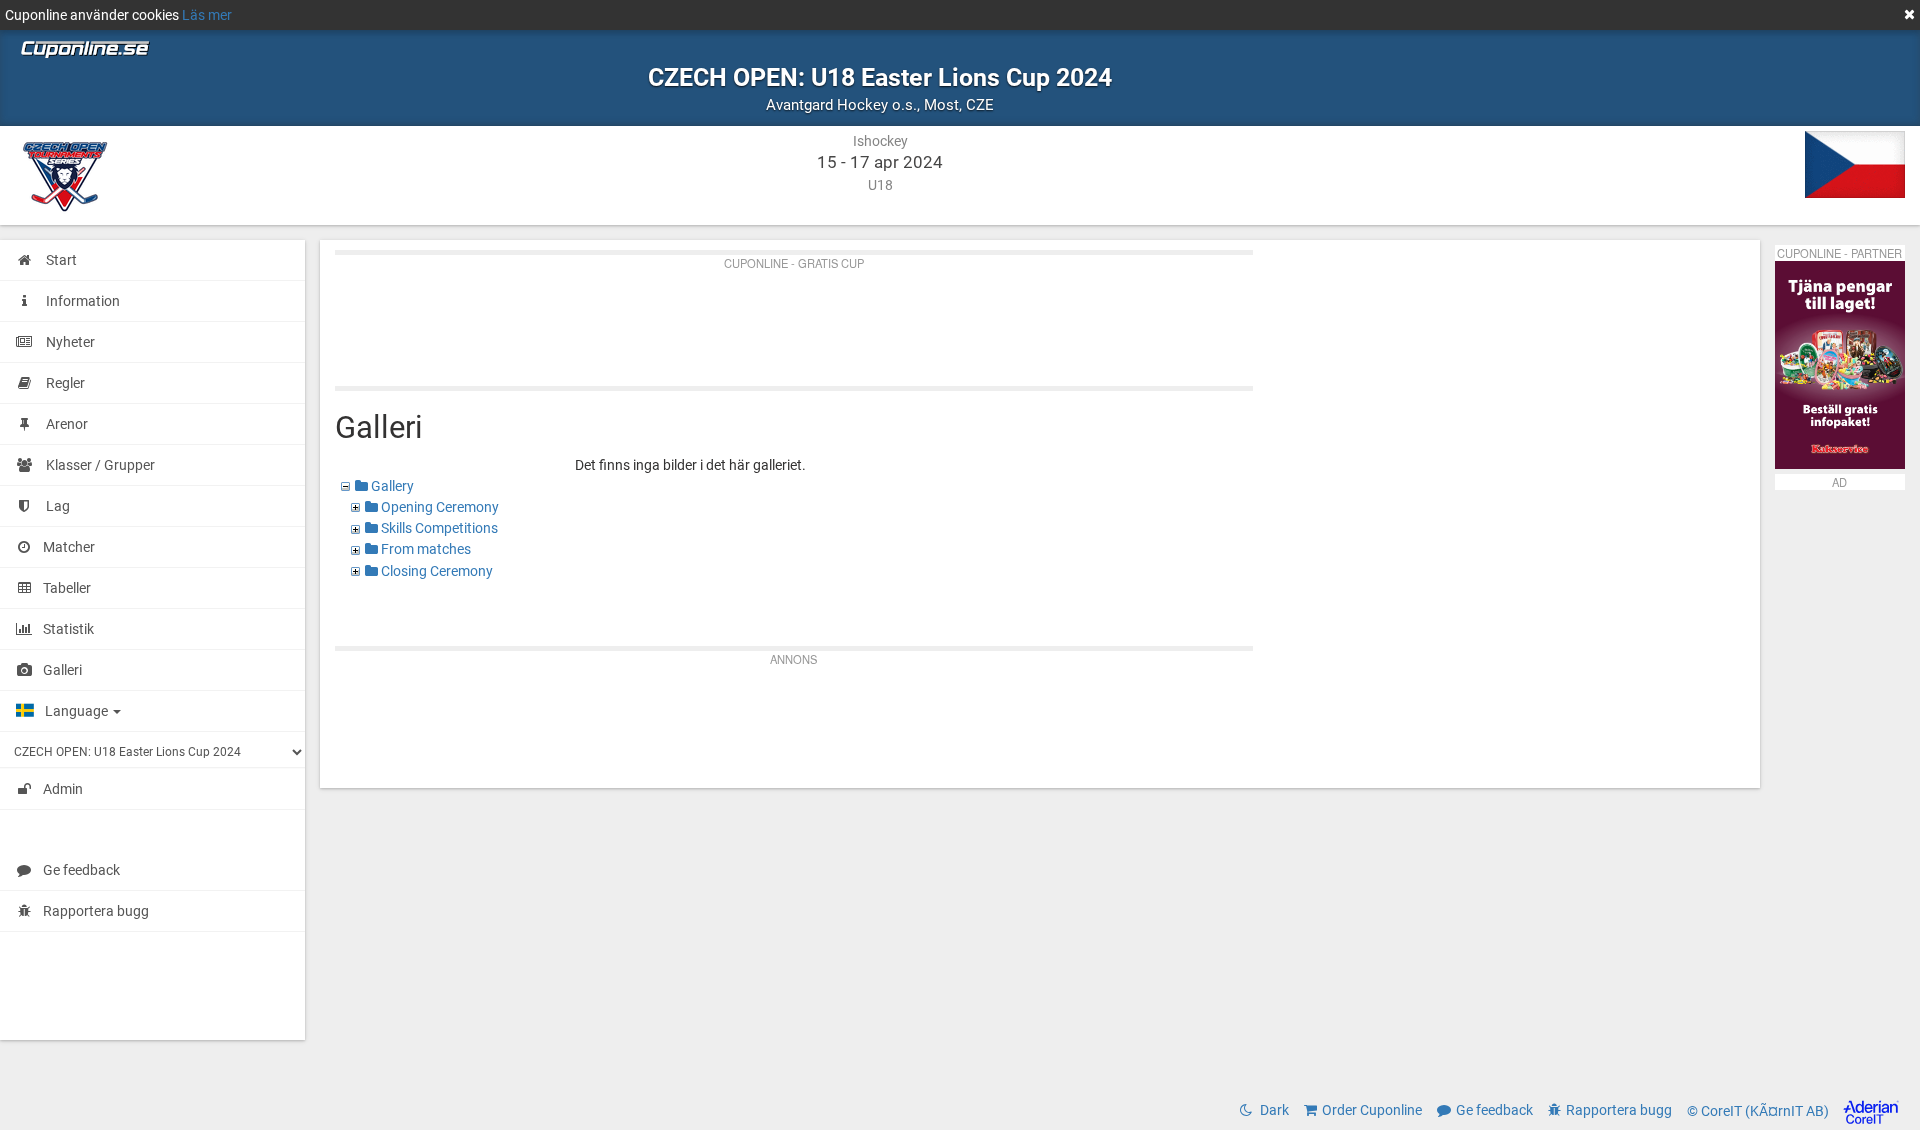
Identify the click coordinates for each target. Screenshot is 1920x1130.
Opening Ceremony (438, 507)
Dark (1273, 1110)
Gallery (391, 486)
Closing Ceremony (435, 571)
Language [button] (78, 711)
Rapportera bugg (96, 911)
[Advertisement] (935, 316)
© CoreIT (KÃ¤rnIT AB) (1759, 1111)
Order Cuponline (1372, 1110)
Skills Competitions (438, 528)
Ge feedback (81, 870)
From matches (424, 549)
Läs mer (207, 15)
